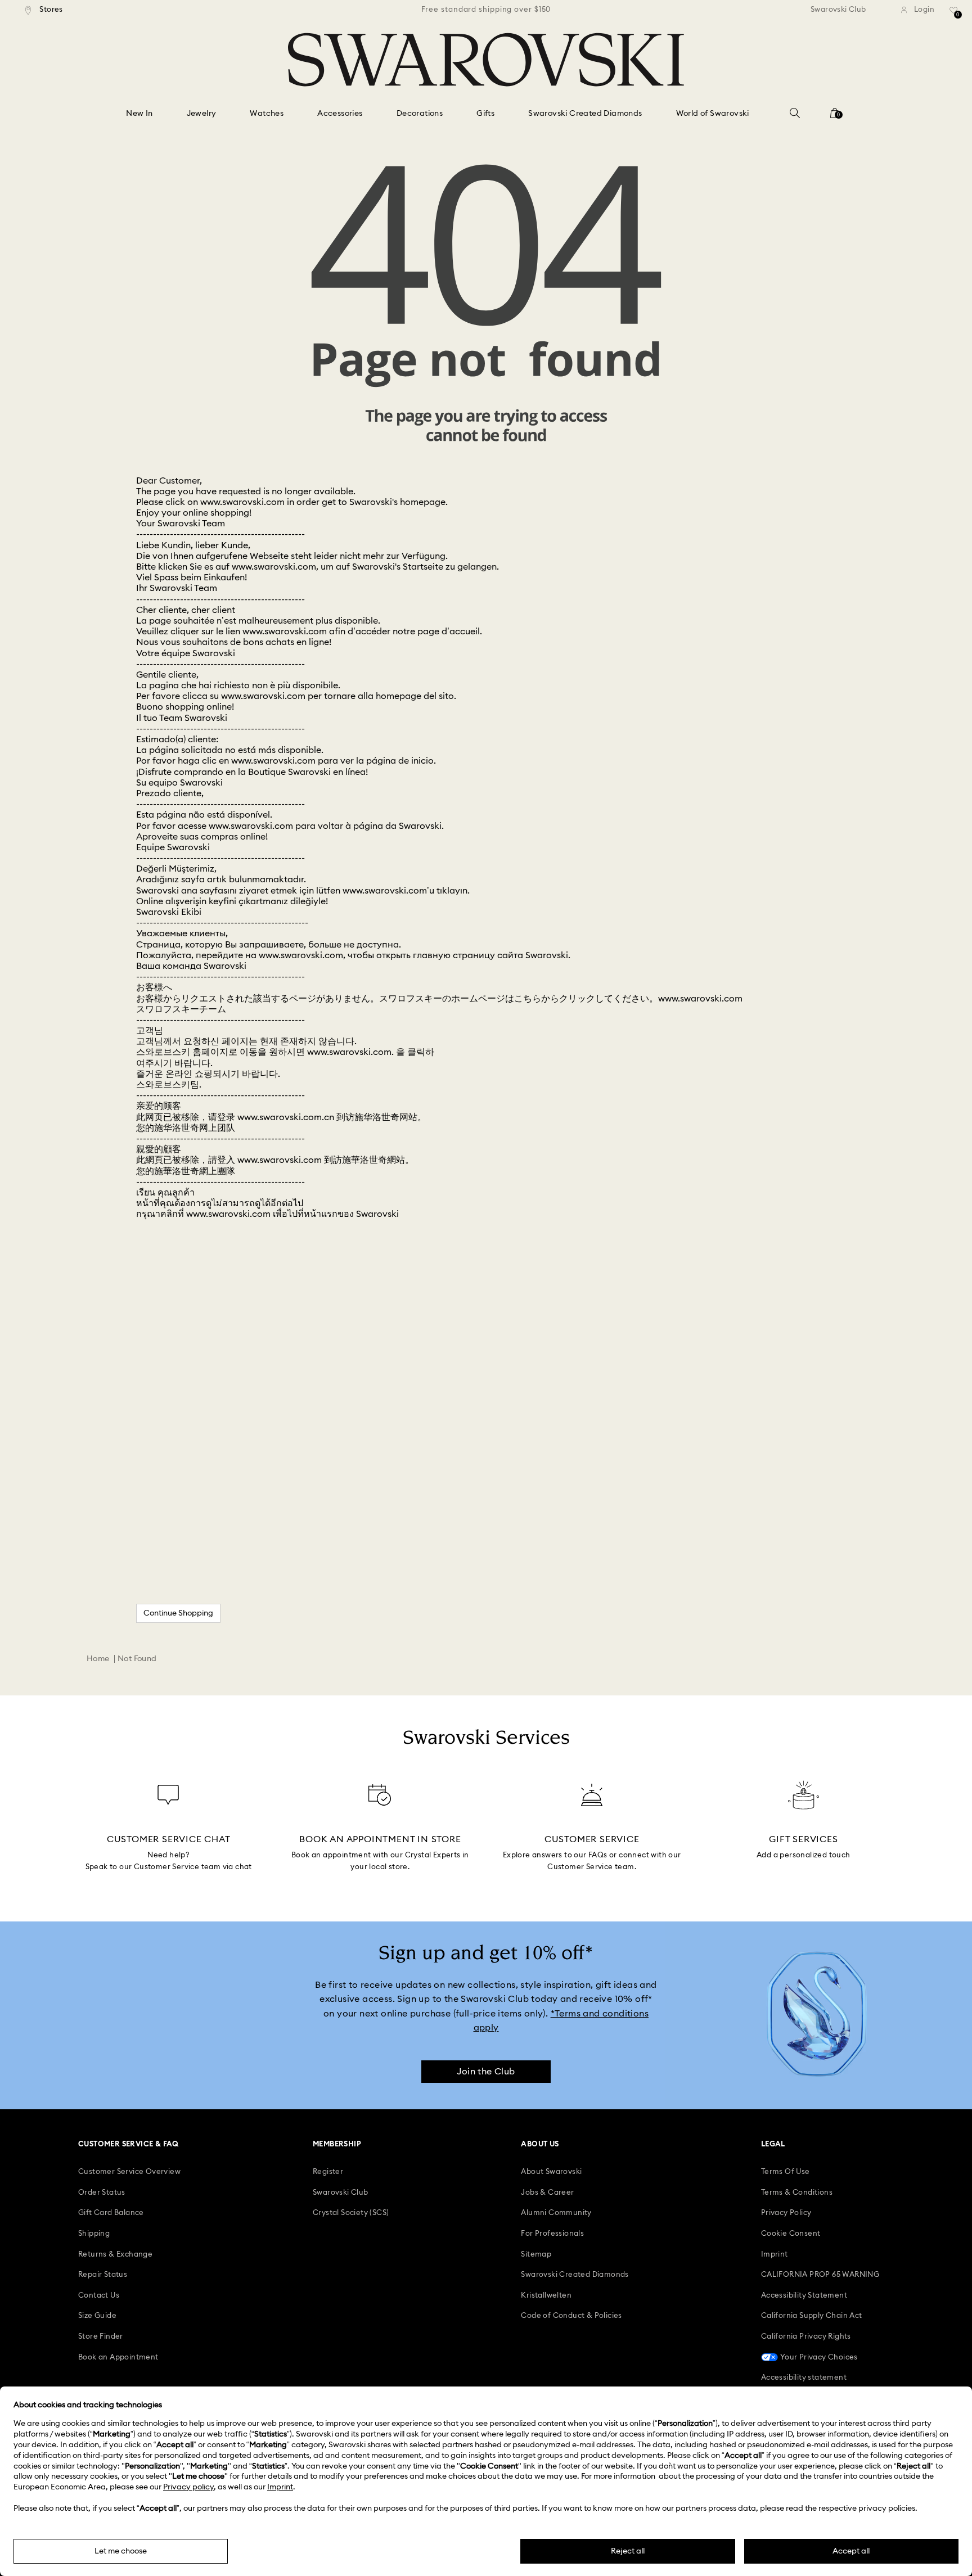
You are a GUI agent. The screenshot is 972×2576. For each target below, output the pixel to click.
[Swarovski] (486, 60)
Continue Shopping (178, 1613)
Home (98, 1659)
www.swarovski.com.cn (286, 1117)
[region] (486, 10)
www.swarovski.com (242, 502)
